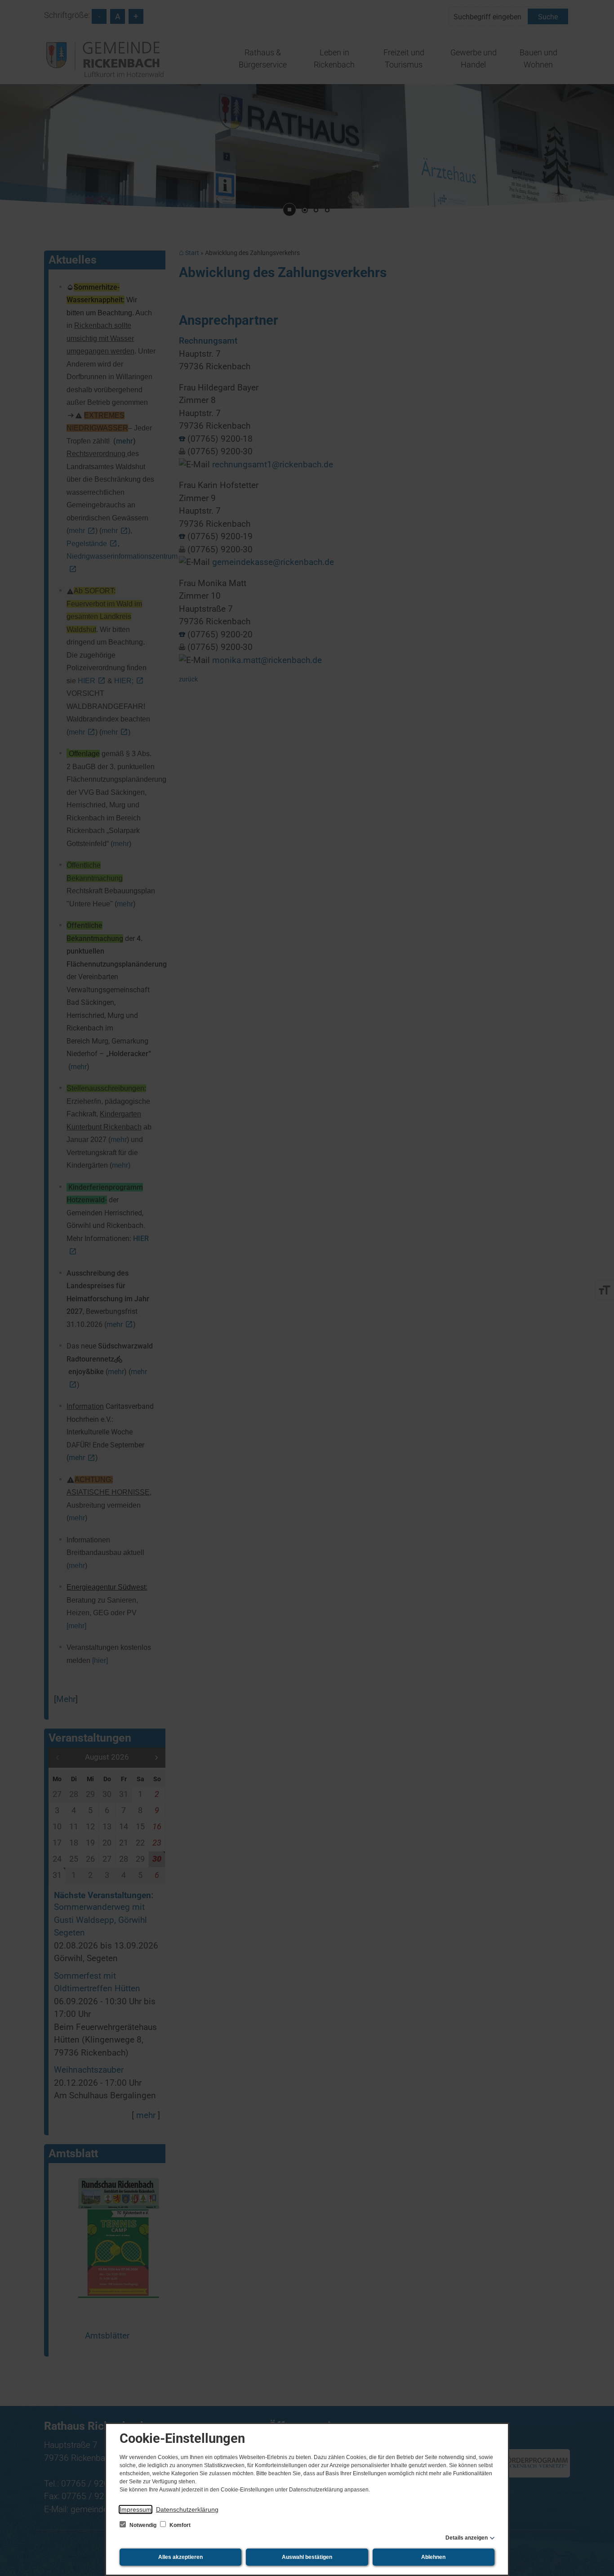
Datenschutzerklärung (187, 2509)
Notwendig (143, 2525)
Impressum (136, 2509)
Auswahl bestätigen (307, 2557)
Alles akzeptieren (180, 2557)
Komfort (179, 2525)
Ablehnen (433, 2557)
